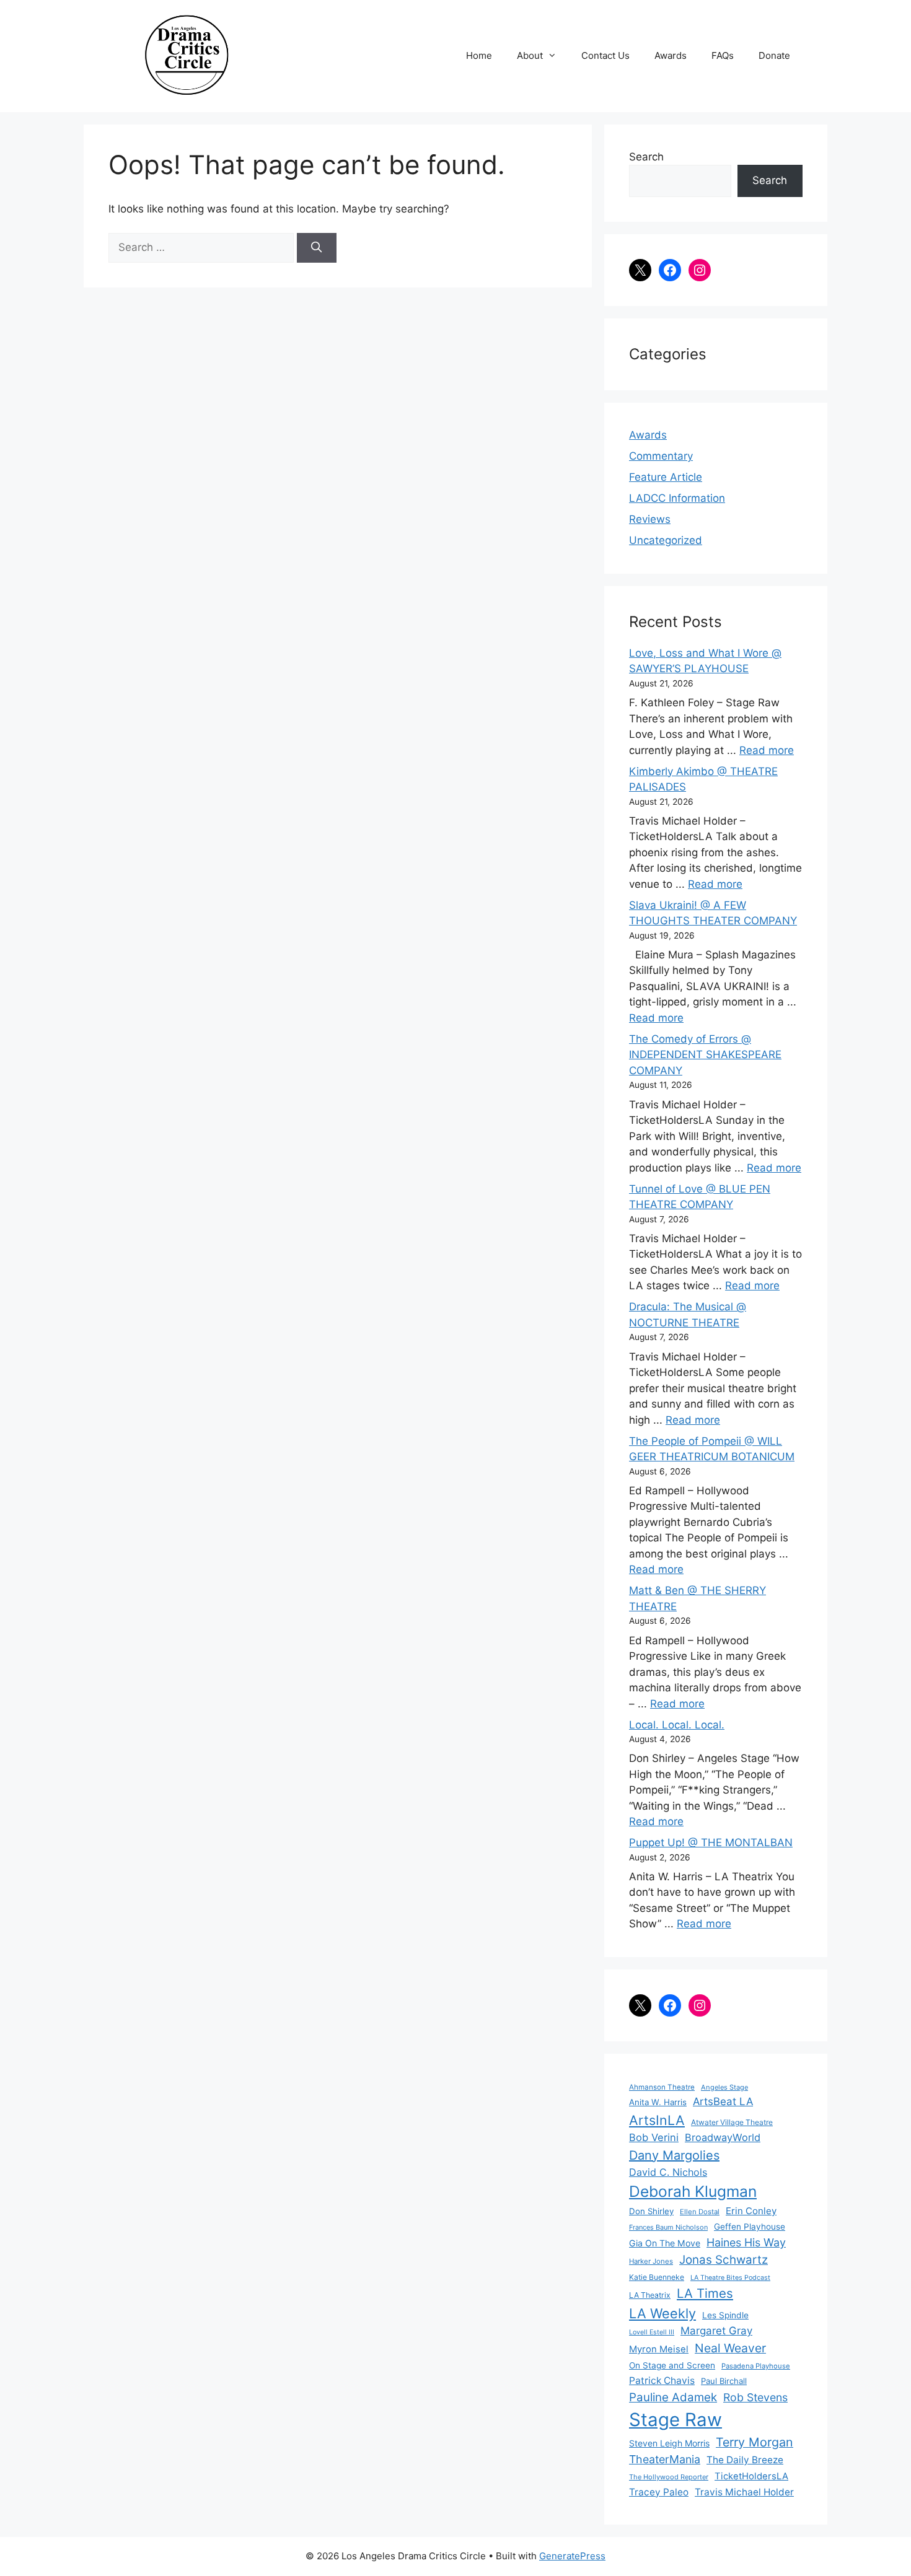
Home (479, 55)
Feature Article (666, 477)
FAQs (723, 55)
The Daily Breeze (745, 2460)
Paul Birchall (724, 2381)
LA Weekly (662, 2313)
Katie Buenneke (657, 2277)
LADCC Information (677, 498)
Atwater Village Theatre (732, 2122)
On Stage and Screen (672, 2365)
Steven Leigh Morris (669, 2443)
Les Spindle (725, 2315)
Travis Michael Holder (744, 2492)
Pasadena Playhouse (756, 2366)
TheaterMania (665, 2459)
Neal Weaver (730, 2348)
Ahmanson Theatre (662, 2087)
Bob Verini (654, 2137)
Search (646, 157)
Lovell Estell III (652, 2332)
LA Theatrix (650, 2295)
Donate (774, 55)
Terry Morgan (755, 2442)
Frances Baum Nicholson (668, 2227)
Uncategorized (666, 540)
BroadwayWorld (723, 2137)
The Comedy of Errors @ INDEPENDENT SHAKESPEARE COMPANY (705, 1055)
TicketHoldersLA (751, 2476)
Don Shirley (651, 2211)
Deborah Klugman (693, 2191)
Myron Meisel (659, 2349)
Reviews (650, 519)
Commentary (661, 456)
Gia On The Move (665, 2243)
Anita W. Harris (658, 2102)
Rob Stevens (755, 2397)
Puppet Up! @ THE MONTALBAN (711, 1842)
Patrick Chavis (662, 2381)
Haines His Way (746, 2242)
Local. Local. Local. (677, 1725)
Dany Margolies (674, 2155)
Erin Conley (751, 2211)
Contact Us (605, 55)
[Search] (317, 248)
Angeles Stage (724, 2087)
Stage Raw (676, 2420)
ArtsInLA (657, 2120)
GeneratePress (572, 2556)
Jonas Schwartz (724, 2260)
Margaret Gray (716, 2331)
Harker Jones (651, 2261)
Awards (671, 55)
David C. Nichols (668, 2172)
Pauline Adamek (673, 2397)
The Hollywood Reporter (669, 2477)
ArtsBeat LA (723, 2101)
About (530, 55)
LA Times (705, 2293)
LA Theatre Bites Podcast (730, 2278)
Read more (767, 750)
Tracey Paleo (659, 2492)
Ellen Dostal (700, 2212)
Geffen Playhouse (750, 2227)
